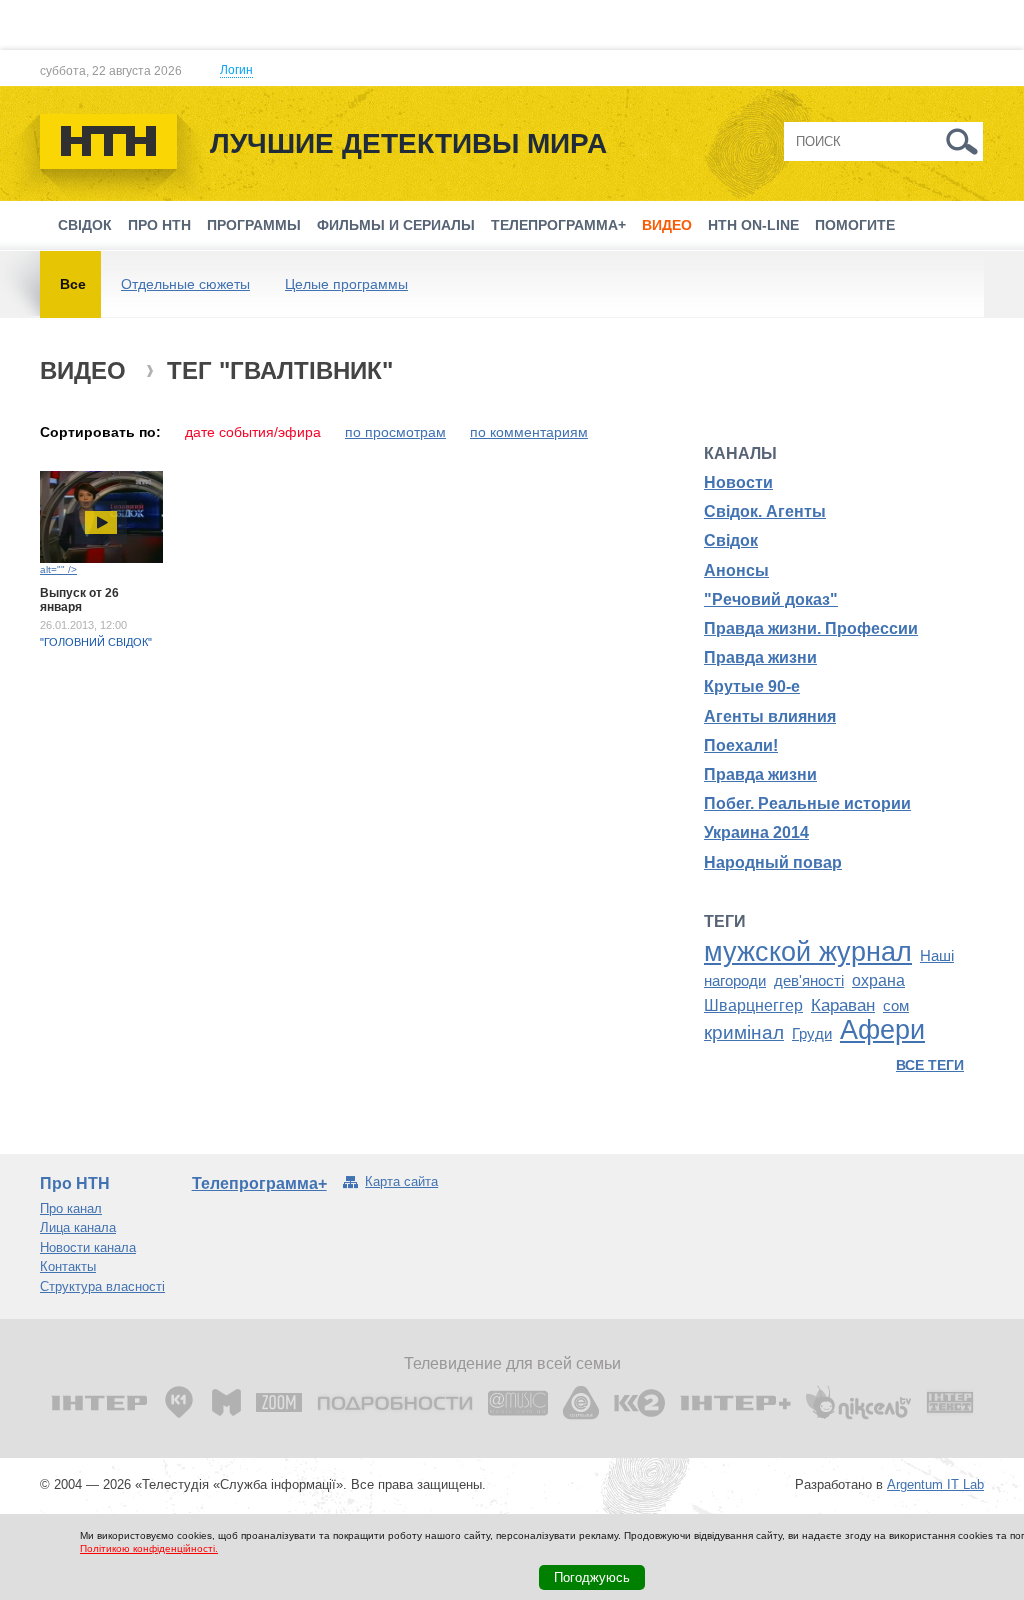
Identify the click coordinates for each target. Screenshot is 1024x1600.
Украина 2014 (756, 832)
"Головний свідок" (96, 642)
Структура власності (102, 1286)
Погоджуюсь (592, 1577)
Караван (843, 1005)
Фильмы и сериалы (396, 225)
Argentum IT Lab (935, 1484)
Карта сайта (401, 1181)
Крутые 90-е (752, 686)
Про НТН (159, 225)
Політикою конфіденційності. (149, 1548)
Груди (812, 1034)
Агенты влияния (770, 716)
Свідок (85, 225)
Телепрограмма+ (558, 225)
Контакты (68, 1266)
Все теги (930, 1065)
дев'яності (809, 981)
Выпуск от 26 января (79, 600)
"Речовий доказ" (771, 599)
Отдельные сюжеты (185, 284)
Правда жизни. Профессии (811, 628)
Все (73, 284)
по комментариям (529, 432)
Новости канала (88, 1247)
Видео (667, 225)
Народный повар (773, 862)
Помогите (855, 225)
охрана (878, 980)
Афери (882, 1030)
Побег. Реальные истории (807, 803)
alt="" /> (58, 569)
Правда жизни (760, 657)
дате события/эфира (253, 432)
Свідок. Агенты (765, 511)
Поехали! (741, 745)
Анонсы (736, 570)
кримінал (744, 1032)
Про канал (71, 1208)
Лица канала (78, 1227)
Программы (254, 225)
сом (896, 1006)
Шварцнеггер (753, 1005)
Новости (738, 482)
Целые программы (346, 284)
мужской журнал (808, 952)
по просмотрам (395, 432)
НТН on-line (753, 225)
